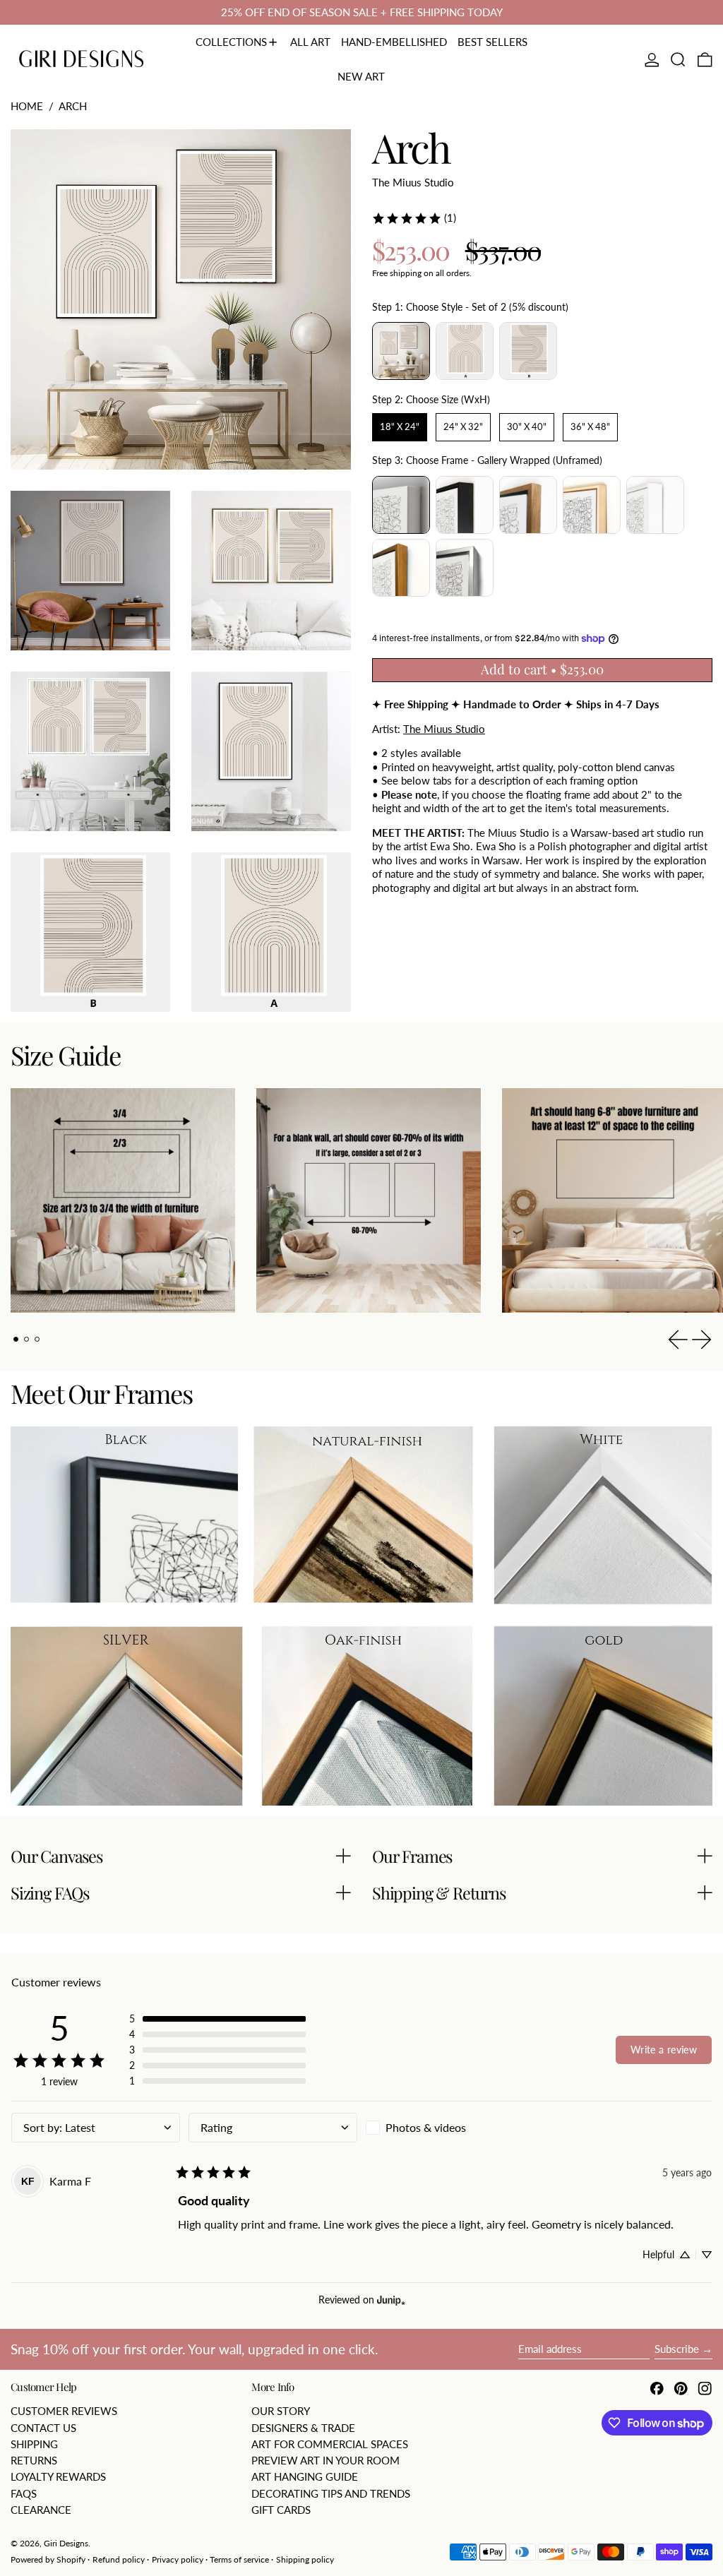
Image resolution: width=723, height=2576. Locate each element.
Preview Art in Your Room (325, 2460)
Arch (73, 106)
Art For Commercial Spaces (330, 2444)
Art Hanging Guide (305, 2476)
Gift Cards (281, 2510)
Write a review (664, 2050)
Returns (34, 2460)
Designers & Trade (303, 2428)
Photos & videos (426, 2127)
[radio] (401, 351)
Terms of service (239, 2559)
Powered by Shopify (48, 2559)
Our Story (281, 2411)
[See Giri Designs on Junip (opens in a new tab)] (391, 2300)
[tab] (16, 1340)
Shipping (34, 2444)
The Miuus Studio (413, 182)
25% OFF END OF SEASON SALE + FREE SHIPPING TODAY (362, 12)
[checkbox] (450, 2128)
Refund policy (119, 2559)
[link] (414, 218)
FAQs (24, 2493)
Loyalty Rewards (58, 2476)
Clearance (41, 2510)
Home (27, 106)
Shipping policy (305, 2559)
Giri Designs (66, 2543)
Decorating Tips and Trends (331, 2493)
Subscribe (677, 2349)
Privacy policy (178, 2559)
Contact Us (43, 2428)
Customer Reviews (64, 2411)
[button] (678, 60)
